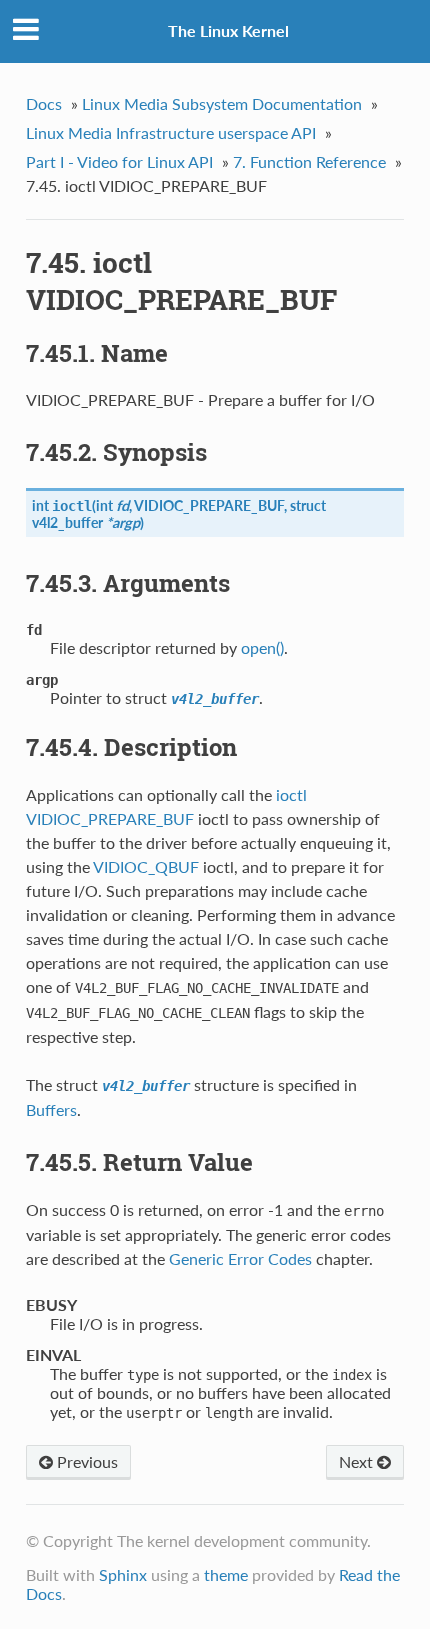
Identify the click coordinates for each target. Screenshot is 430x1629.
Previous (85, 1461)
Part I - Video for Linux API (119, 161)
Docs (44, 103)
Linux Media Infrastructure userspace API (171, 132)
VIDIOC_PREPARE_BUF (209, 505)
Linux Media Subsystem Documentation (222, 103)
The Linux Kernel (228, 30)
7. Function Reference (309, 161)
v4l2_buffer (67, 522)
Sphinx (123, 1574)
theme (226, 1574)
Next (358, 1461)
